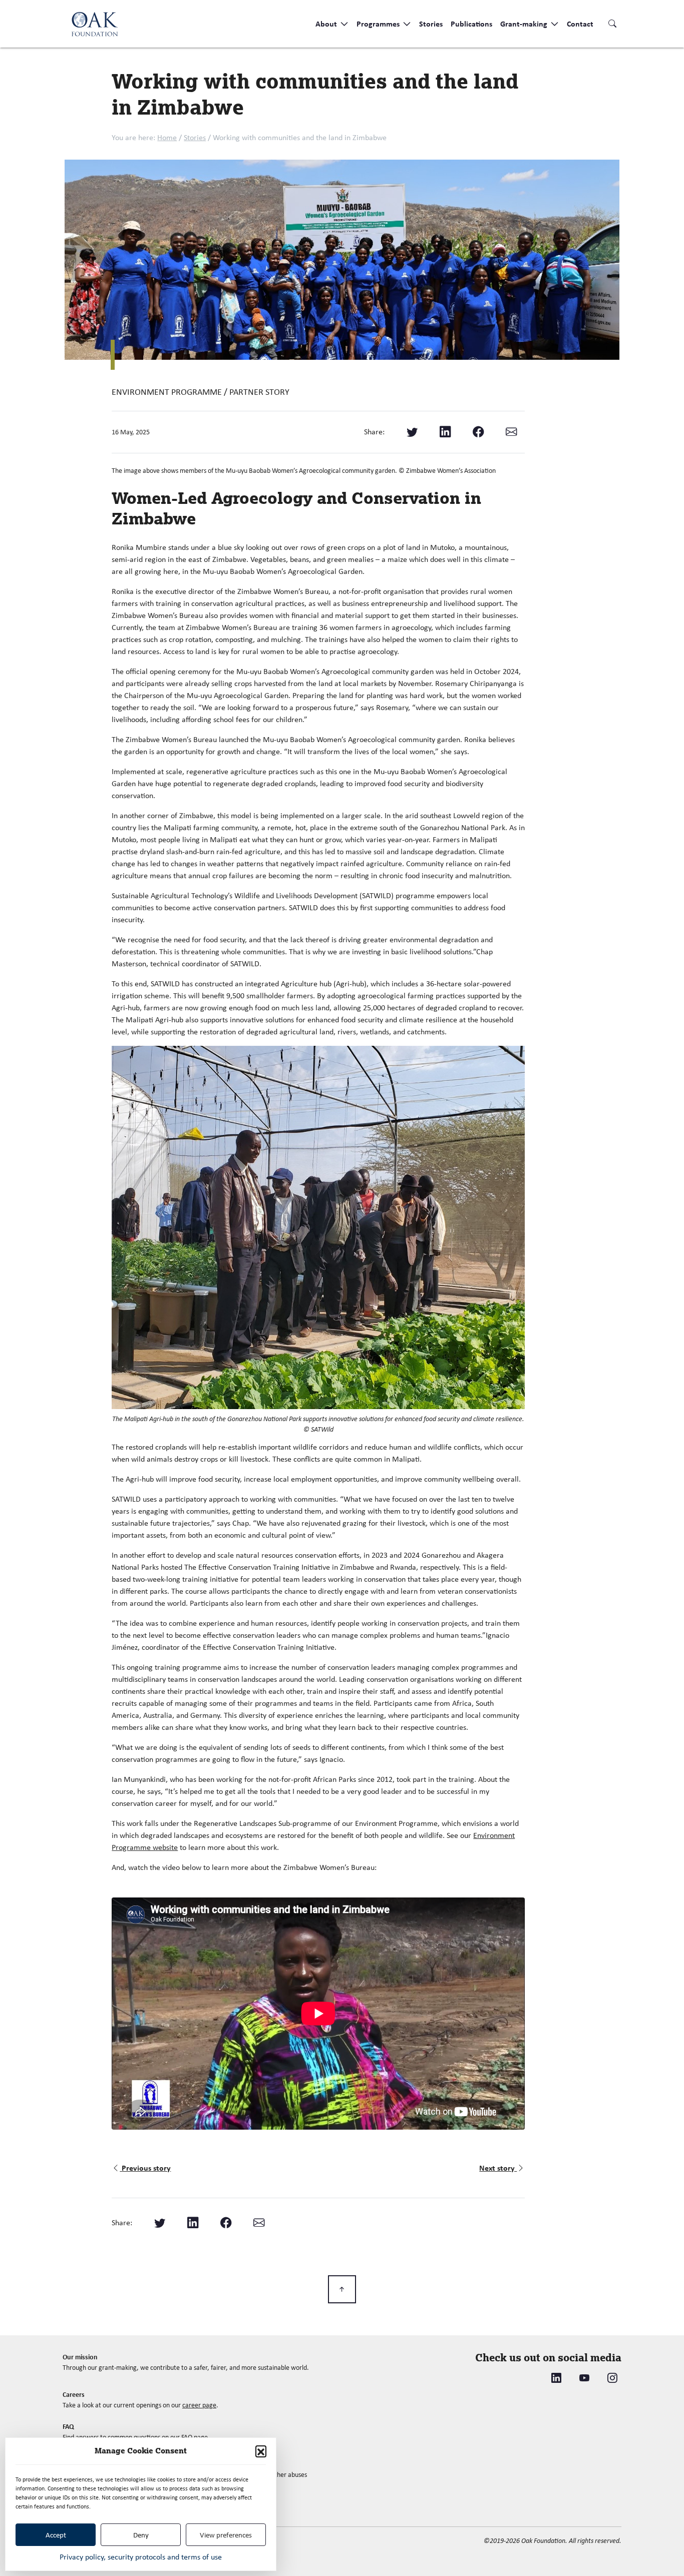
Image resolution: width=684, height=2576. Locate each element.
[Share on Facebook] (478, 432)
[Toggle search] (612, 24)
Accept (56, 2535)
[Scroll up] (342, 2289)
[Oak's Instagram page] (612, 2378)
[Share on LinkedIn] (445, 432)
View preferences (226, 2535)
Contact (580, 24)
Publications (471, 24)
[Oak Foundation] (95, 24)
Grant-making (525, 24)
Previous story (146, 2168)
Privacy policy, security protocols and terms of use (141, 2557)
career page (199, 2405)
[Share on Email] (511, 432)
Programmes (379, 24)
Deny (141, 2535)
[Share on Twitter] (412, 432)
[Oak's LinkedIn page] (556, 2378)
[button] (261, 2451)
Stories (431, 24)
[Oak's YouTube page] (584, 2378)
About (327, 24)
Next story (498, 2168)
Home (167, 137)
